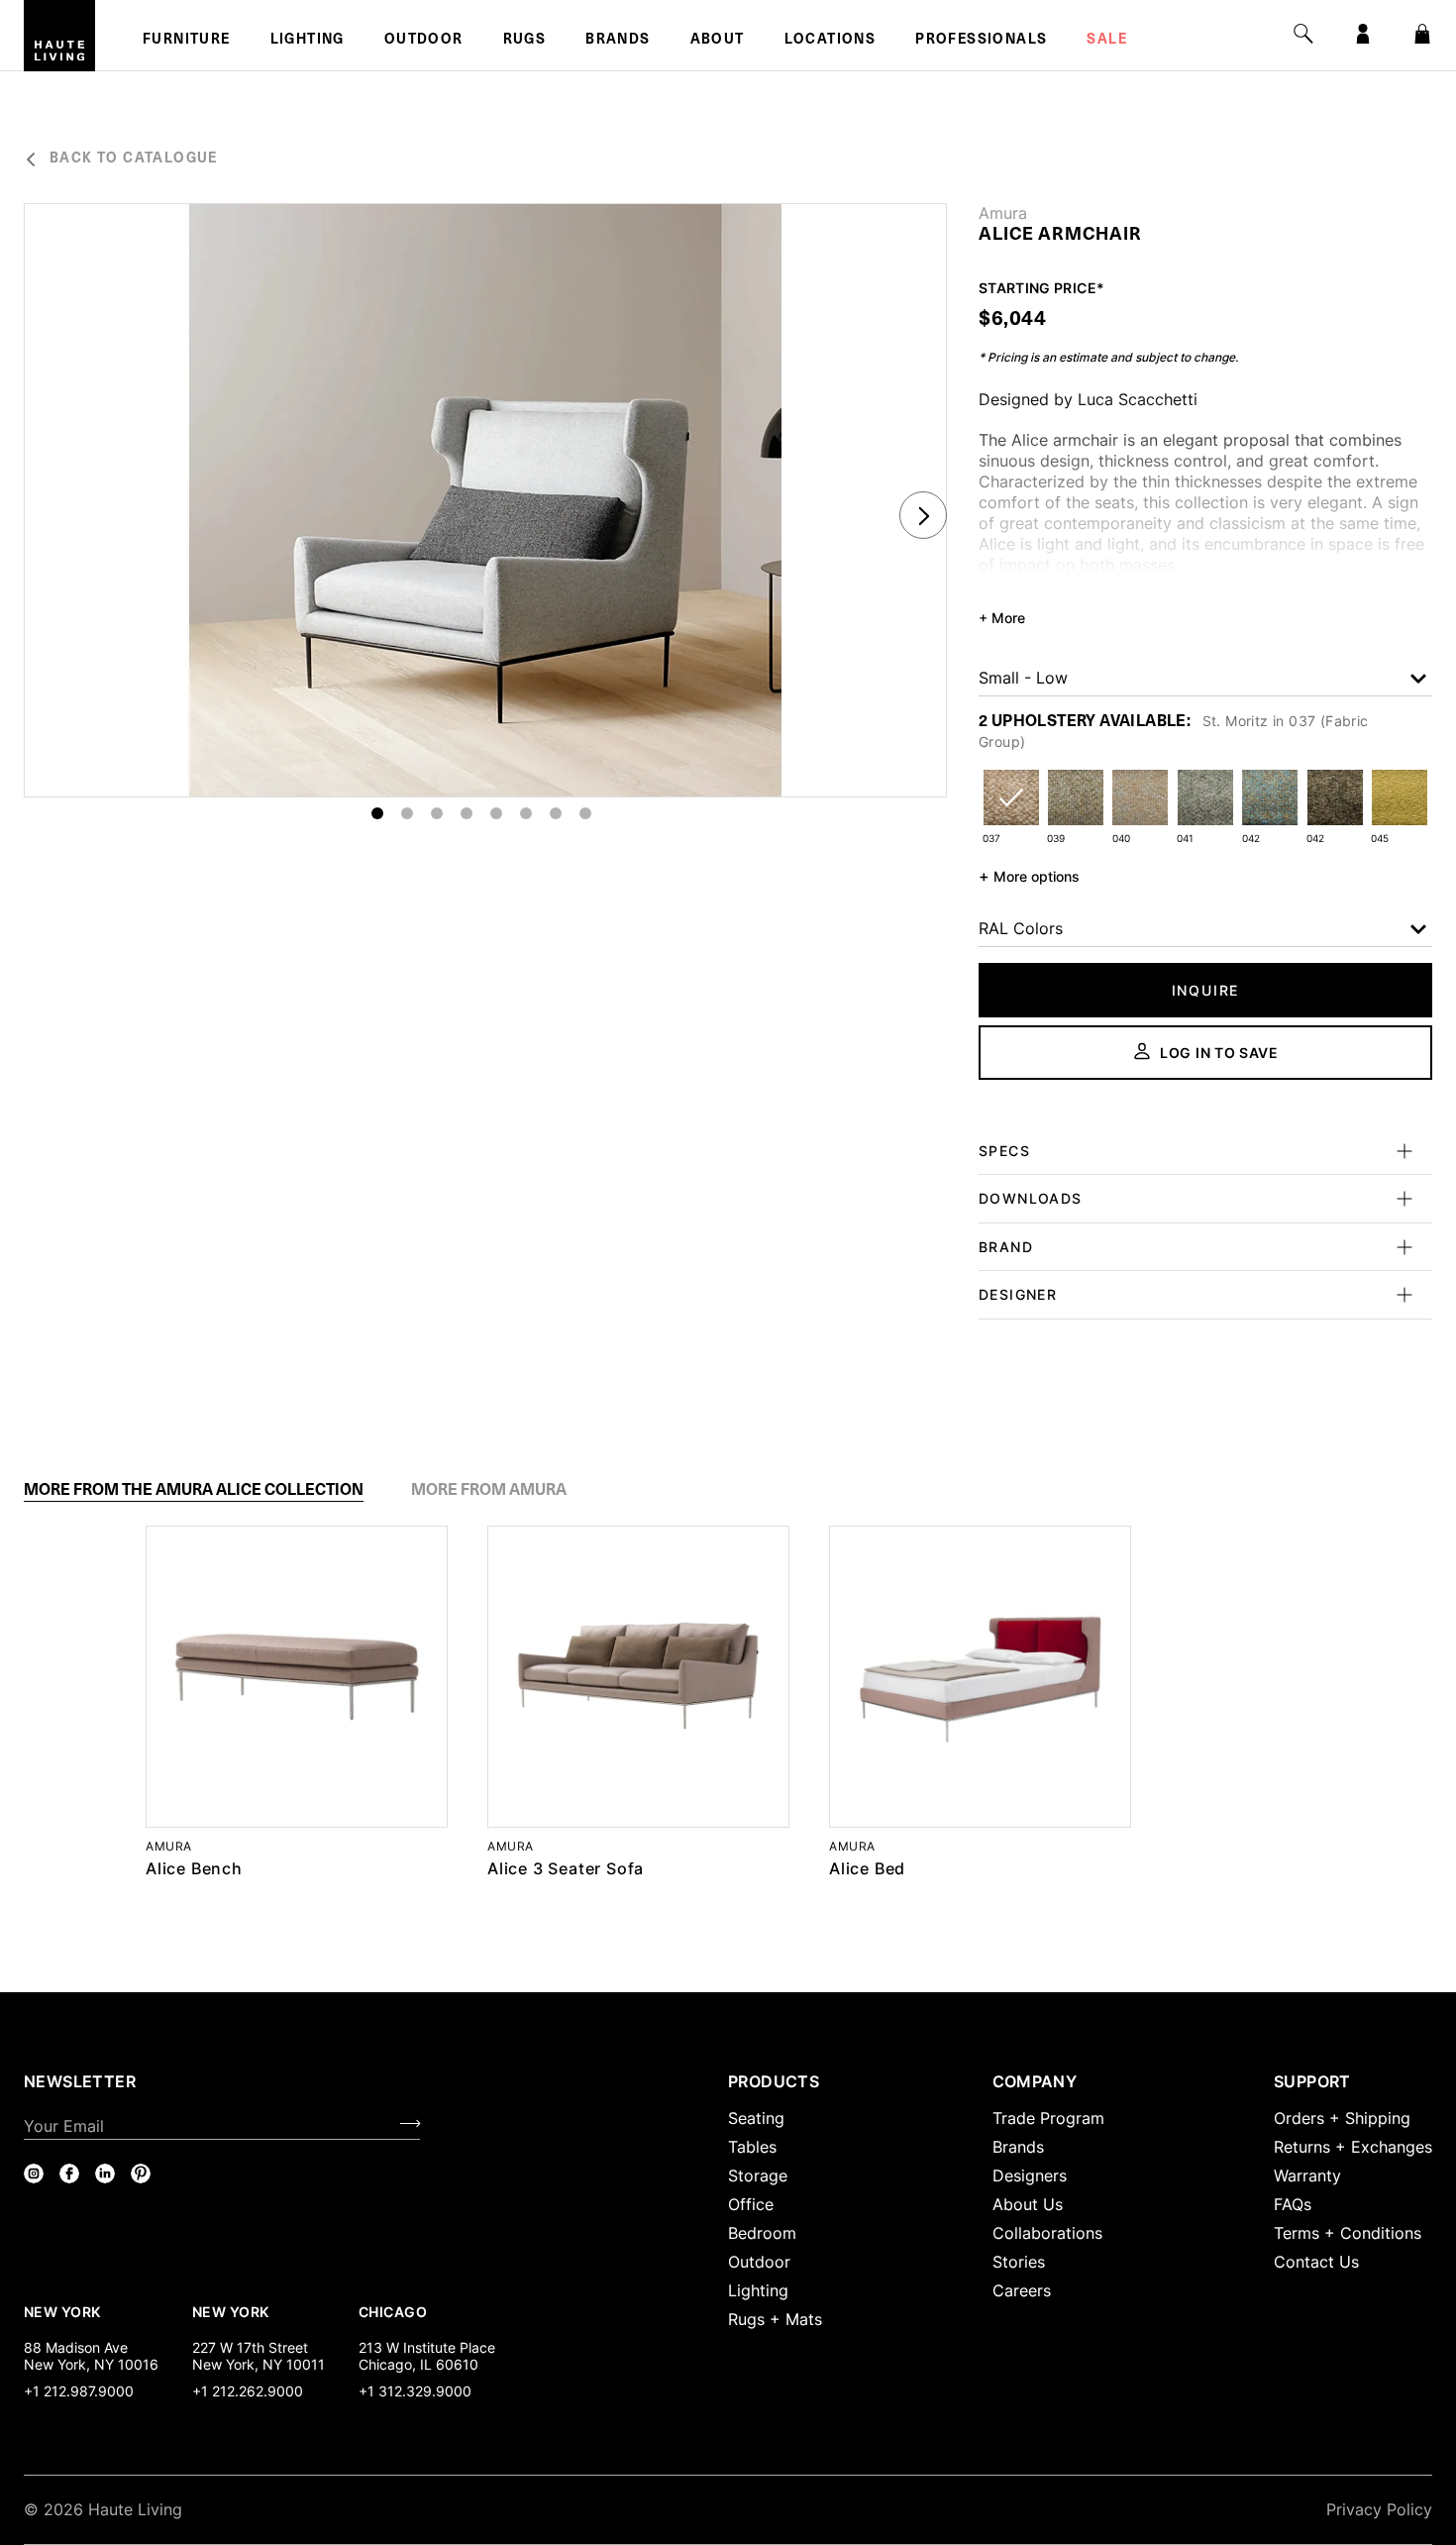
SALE (1107, 41)
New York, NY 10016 (91, 2364)
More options (1029, 876)
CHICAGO (393, 2311)
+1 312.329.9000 (415, 2391)
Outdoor (424, 41)
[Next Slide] (923, 515)
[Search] (1303, 34)
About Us (1028, 2204)
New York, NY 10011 (259, 2364)
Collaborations (1047, 2233)
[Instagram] (34, 2174)
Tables (752, 2147)
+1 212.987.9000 (79, 2391)
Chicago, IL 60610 (418, 2364)
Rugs (525, 41)
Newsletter (80, 2081)
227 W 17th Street (250, 2347)
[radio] (1011, 810)
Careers (1022, 2290)
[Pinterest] (141, 2174)
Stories (1019, 2262)
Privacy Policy (1379, 2509)
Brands (618, 41)
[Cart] (1422, 34)
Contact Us (1316, 2262)
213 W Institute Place (427, 2347)
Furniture (187, 41)
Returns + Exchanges (1353, 2147)
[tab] (194, 1490)
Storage (758, 2175)
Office (751, 2204)
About (718, 41)
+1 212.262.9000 (248, 2391)
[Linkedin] (105, 2174)
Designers (1030, 2175)
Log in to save (1219, 1053)
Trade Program (1048, 2118)
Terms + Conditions (1348, 2233)
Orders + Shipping (1342, 2118)
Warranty (1307, 2175)
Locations (831, 41)
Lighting (308, 41)
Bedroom (762, 2233)
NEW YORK (64, 2311)
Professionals (981, 41)
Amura (1003, 213)
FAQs (1293, 2204)
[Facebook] (69, 2174)
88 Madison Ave (76, 2347)
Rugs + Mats (775, 2319)
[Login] (1363, 34)
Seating (756, 2118)
